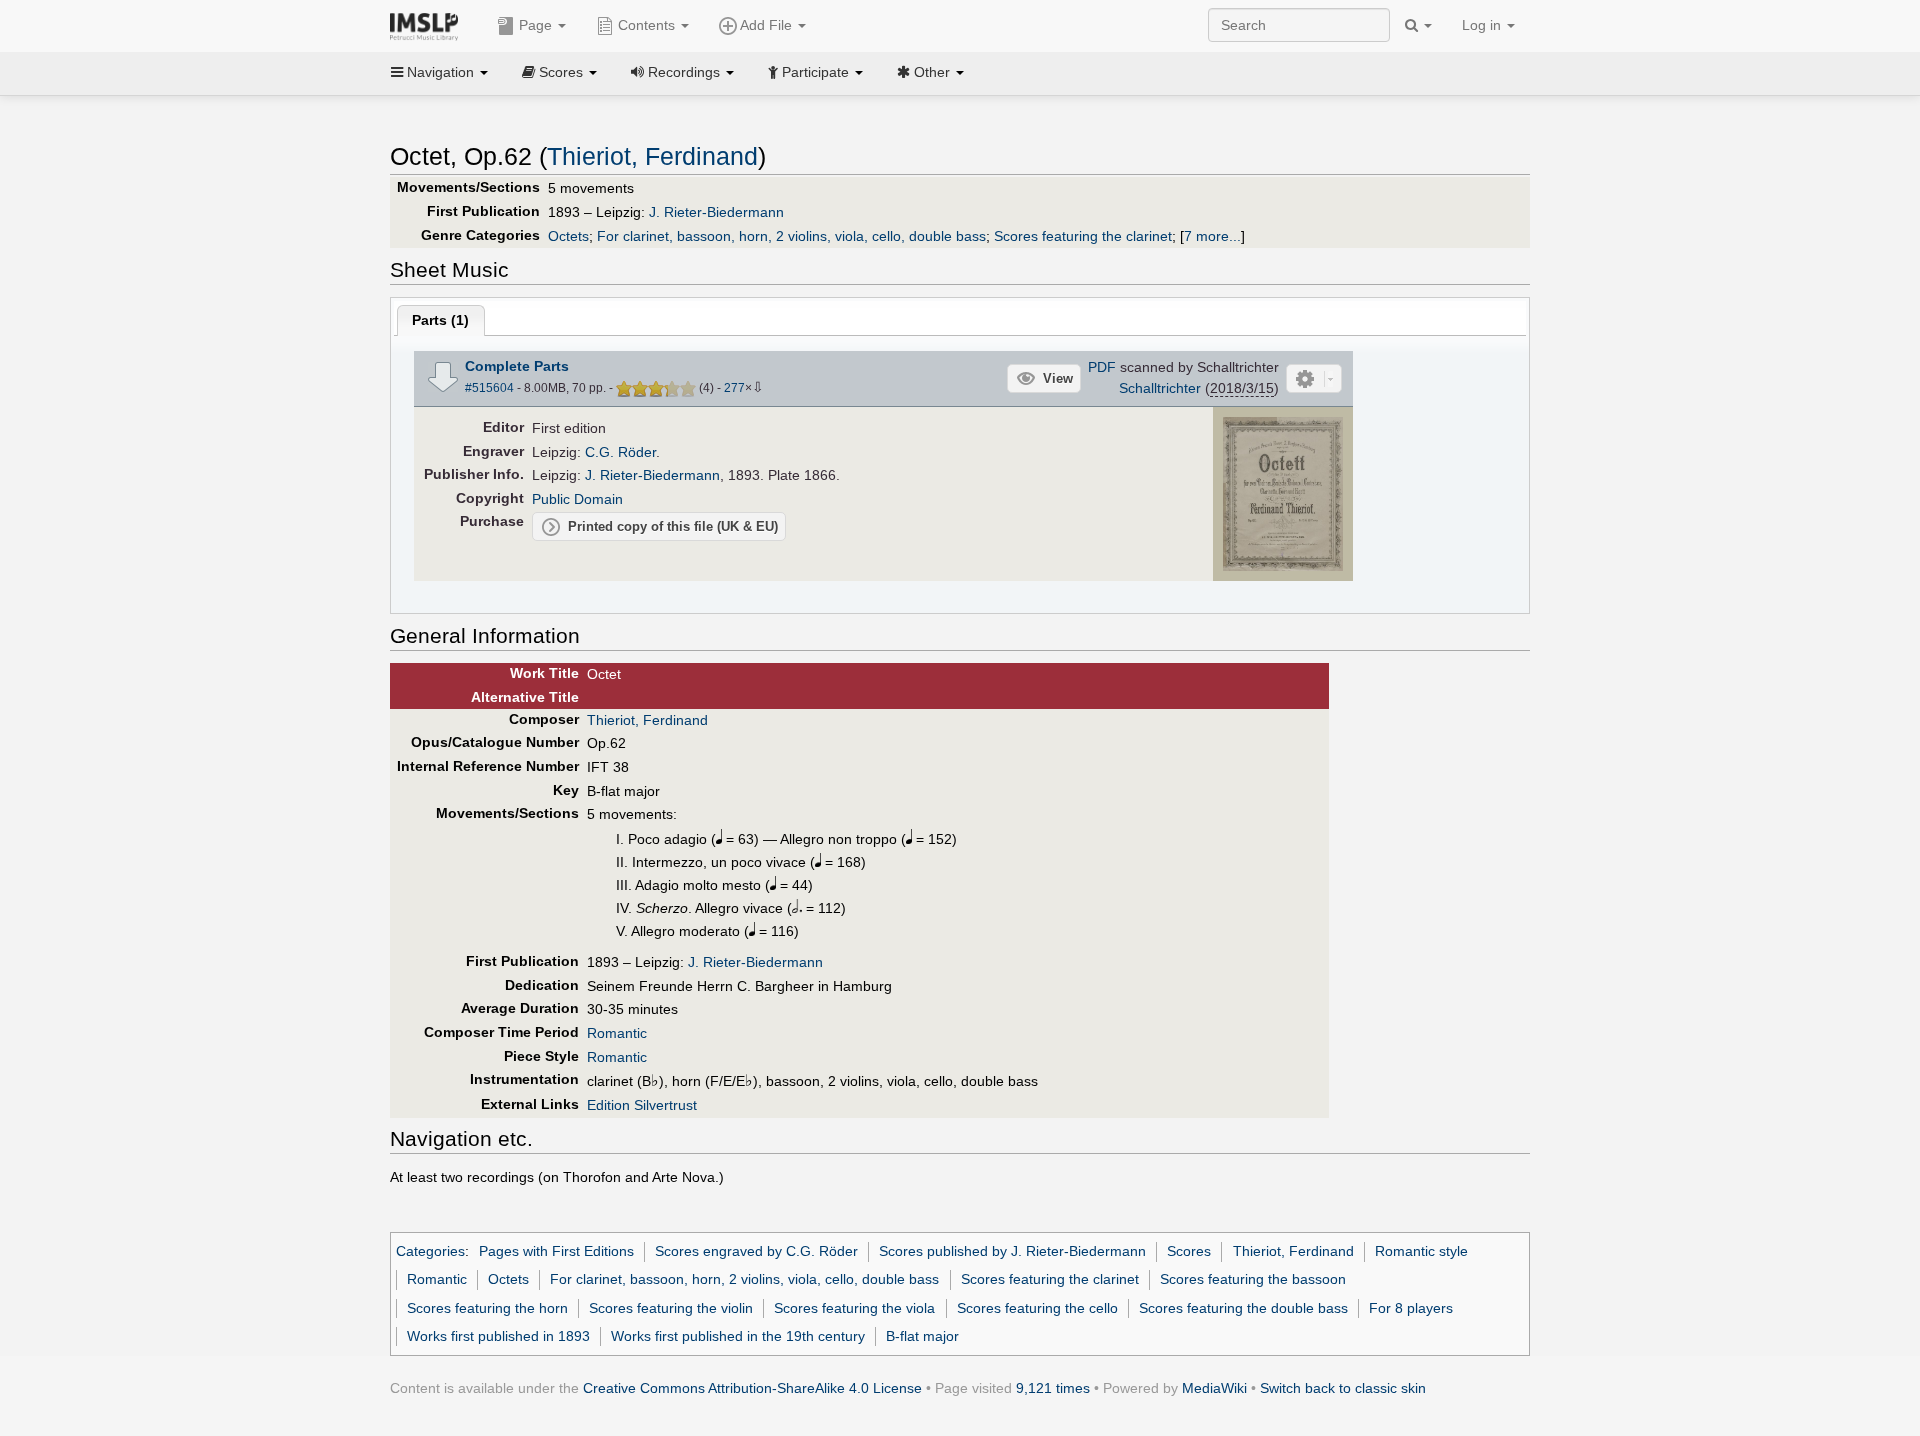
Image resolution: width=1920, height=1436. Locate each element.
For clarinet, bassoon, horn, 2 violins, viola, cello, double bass (791, 236)
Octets (568, 236)
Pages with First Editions (556, 1251)
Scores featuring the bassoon (1253, 1279)
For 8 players (1411, 1308)
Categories (430, 1251)
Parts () (440, 320)
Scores (1189, 1251)
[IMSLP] (428, 25)
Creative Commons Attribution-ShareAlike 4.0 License (752, 1388)
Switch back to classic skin (1343, 1388)
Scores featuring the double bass (1243, 1308)
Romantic (617, 1033)
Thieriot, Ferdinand (652, 156)
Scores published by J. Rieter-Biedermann (1012, 1251)
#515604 (489, 388)
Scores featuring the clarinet (1083, 236)
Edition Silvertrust (642, 1105)
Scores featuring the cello (1037, 1308)
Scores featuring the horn (487, 1308)
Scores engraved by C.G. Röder (756, 1251)
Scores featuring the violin (671, 1308)
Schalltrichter (1160, 388)
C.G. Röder (620, 452)
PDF (1102, 367)
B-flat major (922, 1336)
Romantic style (1421, 1251)
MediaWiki (1214, 1388)
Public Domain (577, 499)
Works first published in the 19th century (738, 1336)
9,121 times (1053, 1388)
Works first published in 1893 (498, 1336)
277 (734, 388)
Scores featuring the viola (854, 1308)
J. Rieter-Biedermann (716, 212)
